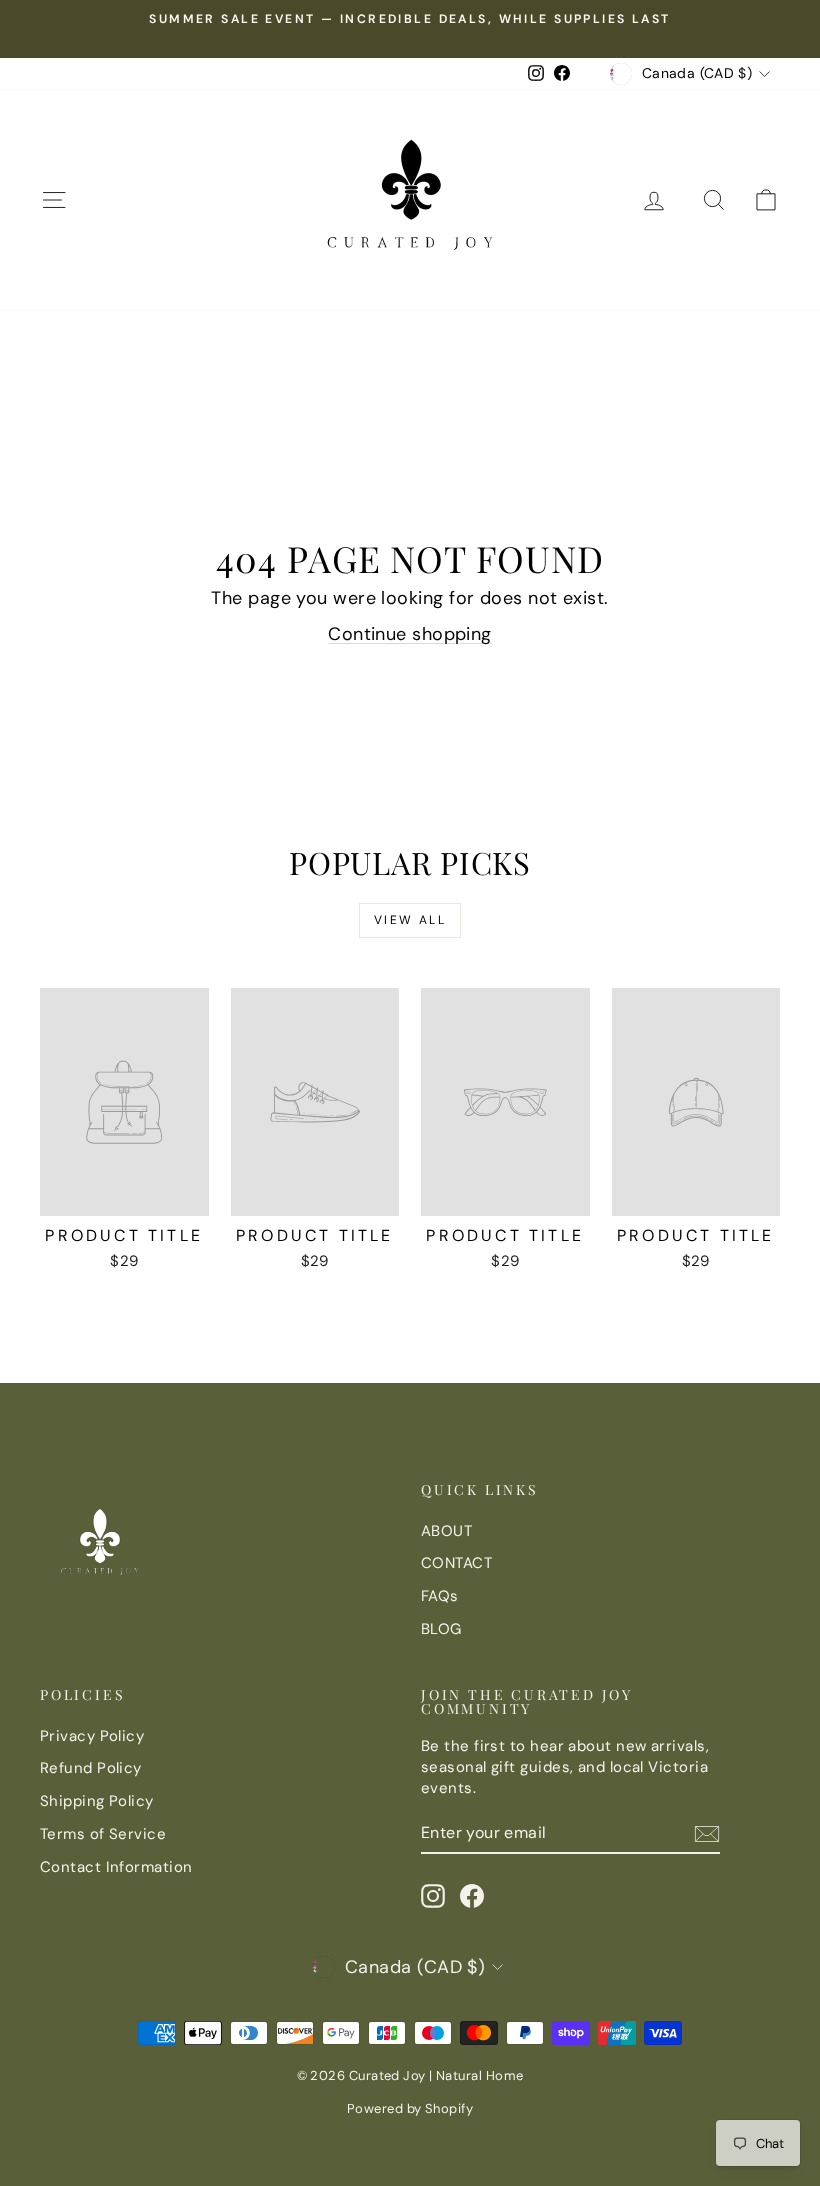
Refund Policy (91, 1768)
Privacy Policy (92, 1736)
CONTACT (456, 1563)
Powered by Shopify (410, 2108)
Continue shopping (410, 634)
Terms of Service (103, 1834)
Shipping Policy (97, 1801)
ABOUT (446, 1531)
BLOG (441, 1629)
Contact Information (116, 1867)
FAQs (440, 1596)
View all (410, 920)
